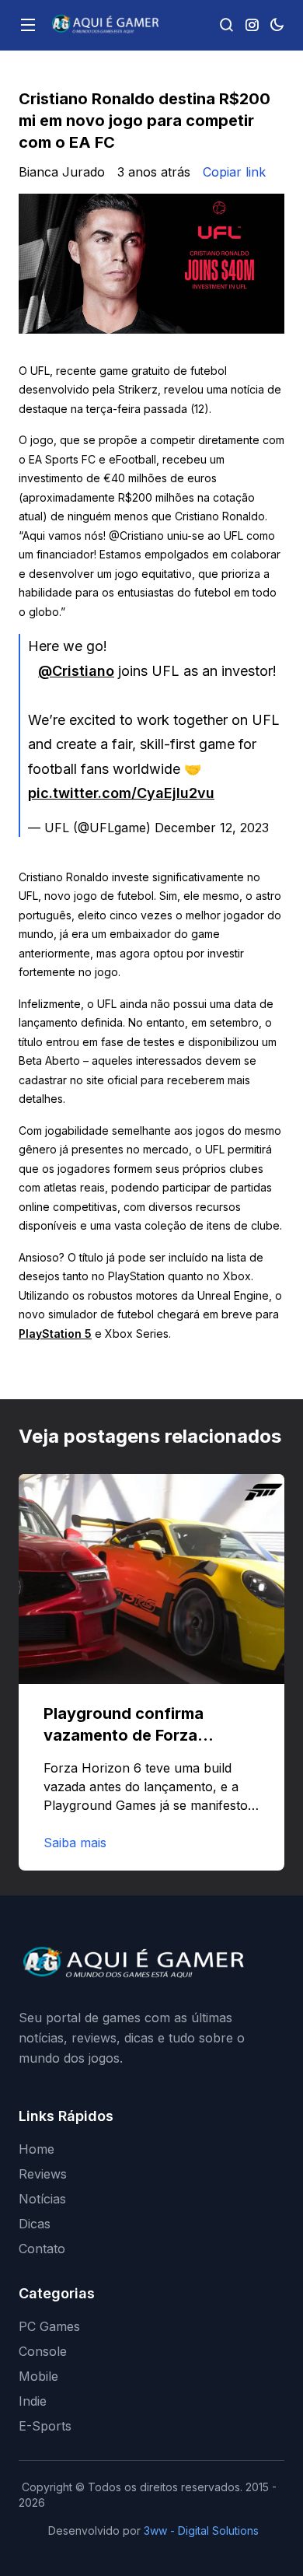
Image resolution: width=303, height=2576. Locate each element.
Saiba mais (75, 1843)
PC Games (49, 2326)
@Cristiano (76, 671)
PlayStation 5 (55, 1333)
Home (37, 2149)
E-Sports (45, 2426)
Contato (42, 2249)
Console (43, 2351)
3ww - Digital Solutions (201, 2530)
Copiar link (234, 172)
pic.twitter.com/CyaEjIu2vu (121, 793)
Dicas (35, 2224)
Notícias (42, 2199)
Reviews (43, 2174)
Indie (33, 2401)
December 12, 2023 (212, 828)
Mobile (38, 2376)
